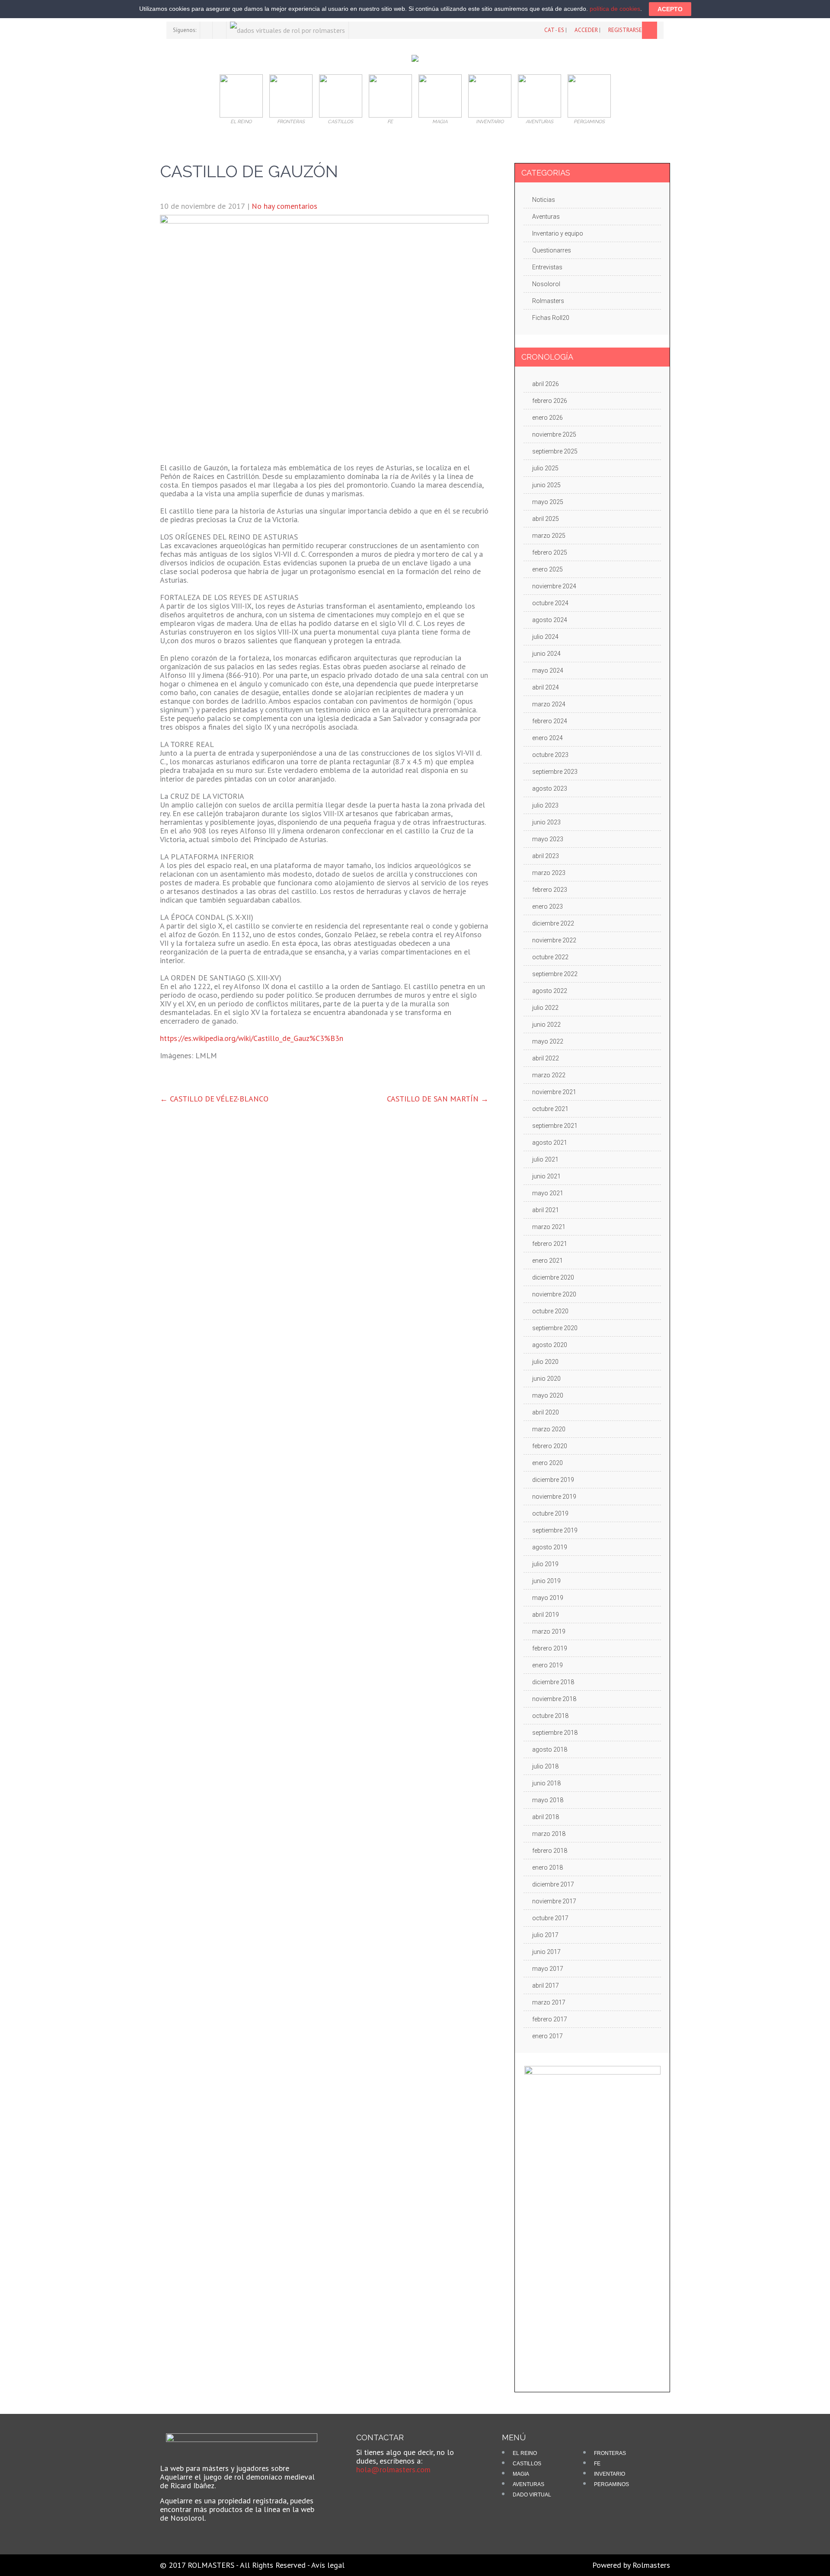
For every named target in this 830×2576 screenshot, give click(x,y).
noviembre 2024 (554, 586)
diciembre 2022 (553, 923)
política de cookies (615, 9)
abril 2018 (546, 1817)
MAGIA (521, 2474)
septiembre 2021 (555, 1126)
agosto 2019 (550, 1547)
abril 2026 (546, 384)
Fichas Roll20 (551, 318)
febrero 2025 (550, 552)
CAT (549, 30)
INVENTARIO (610, 2474)
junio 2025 (546, 485)
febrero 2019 (550, 1648)
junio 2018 (546, 1783)
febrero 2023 (550, 890)
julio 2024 (545, 637)
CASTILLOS (527, 2464)
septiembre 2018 (555, 1733)
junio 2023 (546, 822)
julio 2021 (545, 1159)
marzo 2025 (549, 536)
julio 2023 (545, 805)
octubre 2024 (550, 603)
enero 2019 (547, 1665)
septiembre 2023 (555, 772)
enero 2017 (547, 2036)
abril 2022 (546, 1058)
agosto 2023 (550, 788)
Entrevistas (547, 267)
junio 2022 (546, 1025)
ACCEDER (586, 30)
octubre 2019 (550, 1513)
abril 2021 (546, 1210)
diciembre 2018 (553, 1682)
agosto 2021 (550, 1143)
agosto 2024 (550, 620)
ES (561, 30)
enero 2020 (547, 1463)
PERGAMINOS (611, 2484)
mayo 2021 (548, 1193)
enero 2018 (547, 1867)
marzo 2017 (549, 2002)
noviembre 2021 (554, 1092)
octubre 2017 (550, 1918)
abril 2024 (546, 687)
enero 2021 (547, 1261)
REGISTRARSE (625, 30)
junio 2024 (546, 654)
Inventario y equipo (558, 233)
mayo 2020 (548, 1395)
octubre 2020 (550, 1311)
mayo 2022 (548, 1041)
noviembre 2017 (554, 1901)
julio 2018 (545, 1766)
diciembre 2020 (553, 1277)
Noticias (544, 200)
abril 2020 (546, 1412)
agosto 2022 (550, 991)
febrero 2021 (550, 1244)
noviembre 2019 (554, 1497)
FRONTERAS (610, 2453)
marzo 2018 (549, 1834)
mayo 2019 (548, 1598)
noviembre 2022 (554, 940)
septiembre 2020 (555, 1328)
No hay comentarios (284, 206)
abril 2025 (546, 519)
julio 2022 (545, 1008)
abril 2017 (546, 1985)
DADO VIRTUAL (532, 2495)
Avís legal (328, 2565)
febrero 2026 (550, 401)
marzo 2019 (549, 1631)
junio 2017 (546, 1952)
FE (597, 2464)
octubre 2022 (550, 957)
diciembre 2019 (553, 1480)
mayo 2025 (548, 502)
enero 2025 (547, 569)
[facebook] (206, 30)
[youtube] (220, 30)
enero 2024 (547, 738)
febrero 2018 (550, 1851)
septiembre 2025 (555, 451)
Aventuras (546, 217)
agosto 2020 (550, 1345)
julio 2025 (545, 468)
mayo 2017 (548, 1969)
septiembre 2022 (555, 974)
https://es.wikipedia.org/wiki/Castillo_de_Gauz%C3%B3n (252, 1038)
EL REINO (525, 2453)
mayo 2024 (548, 670)
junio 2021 (546, 1176)
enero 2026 (547, 418)
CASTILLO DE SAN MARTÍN (438, 1099)
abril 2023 (546, 856)
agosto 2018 (550, 1749)
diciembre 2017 (553, 1884)
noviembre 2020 (554, 1294)
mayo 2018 (548, 1800)
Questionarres (552, 250)
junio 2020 (546, 1379)
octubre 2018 (550, 1716)
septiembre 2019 (555, 1530)
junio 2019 (546, 1581)
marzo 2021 (549, 1227)
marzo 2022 (549, 1075)
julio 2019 (545, 1564)
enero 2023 (547, 907)
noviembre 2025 (554, 434)
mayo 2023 (548, 839)
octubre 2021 (550, 1109)
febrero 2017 (550, 2019)
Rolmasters (548, 301)
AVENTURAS (528, 2484)
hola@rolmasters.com (393, 2469)
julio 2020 (545, 1362)
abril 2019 (546, 1615)
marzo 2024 (549, 704)
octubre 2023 (550, 755)
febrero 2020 (550, 1446)
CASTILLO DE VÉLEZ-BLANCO (214, 1099)
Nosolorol (546, 284)
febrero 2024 (550, 721)
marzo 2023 (549, 873)
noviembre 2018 (554, 1699)
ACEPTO (670, 9)
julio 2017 (545, 1935)
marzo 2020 (549, 1429)
